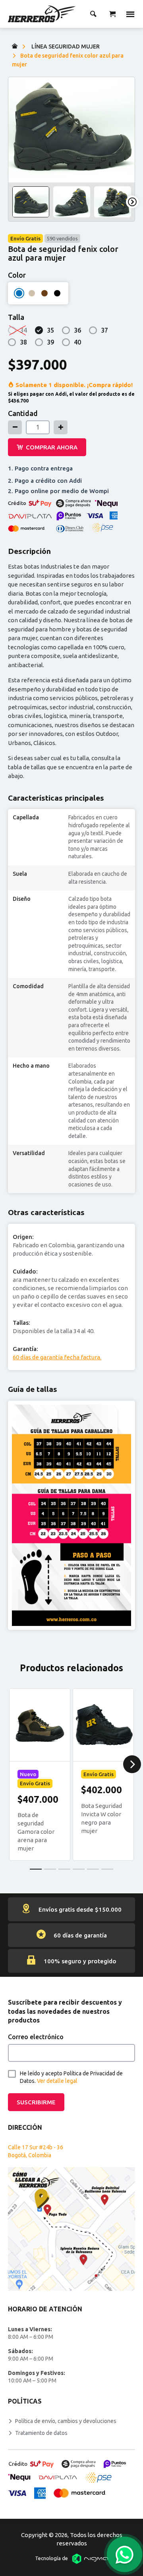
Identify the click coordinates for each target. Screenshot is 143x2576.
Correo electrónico (36, 2037)
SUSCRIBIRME (36, 2102)
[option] (71, 130)
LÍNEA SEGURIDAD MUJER (66, 46)
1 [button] (36, 1869)
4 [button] (79, 1869)
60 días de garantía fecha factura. (57, 1357)
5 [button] (93, 1869)
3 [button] (64, 1869)
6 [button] (107, 1869)
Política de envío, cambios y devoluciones (66, 2421)
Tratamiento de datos (41, 2433)
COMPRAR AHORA (52, 447)
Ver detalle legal (57, 2081)
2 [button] (50, 1869)
